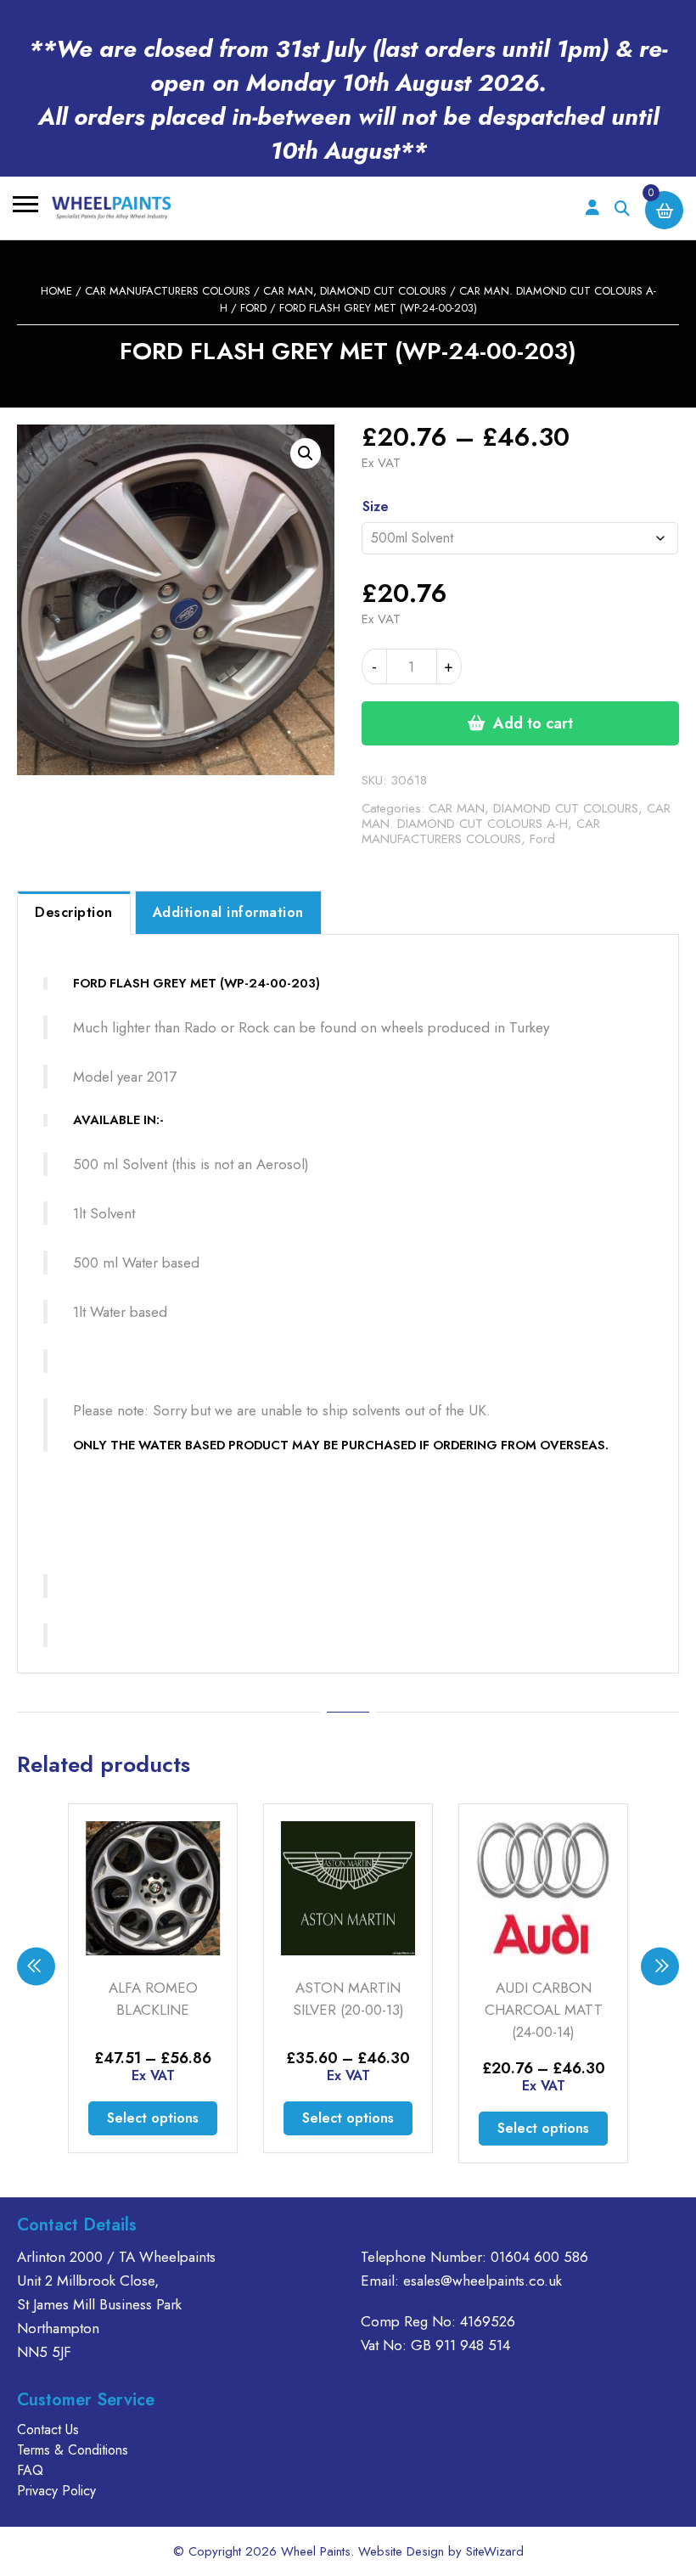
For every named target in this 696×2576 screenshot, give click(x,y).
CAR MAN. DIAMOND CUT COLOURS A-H (516, 816)
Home (56, 291)
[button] (306, 453)
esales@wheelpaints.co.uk (483, 2281)
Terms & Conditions (73, 2450)
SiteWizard (495, 2551)
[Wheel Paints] (112, 208)
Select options (153, 2118)
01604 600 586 (539, 2257)
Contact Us (48, 2430)
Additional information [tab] (228, 912)
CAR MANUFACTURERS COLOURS (168, 291)
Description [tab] (74, 912)
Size (376, 506)
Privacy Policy (56, 2491)
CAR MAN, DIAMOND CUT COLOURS (355, 291)
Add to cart (533, 723)
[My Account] (592, 208)
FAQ (30, 2470)
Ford (253, 308)
